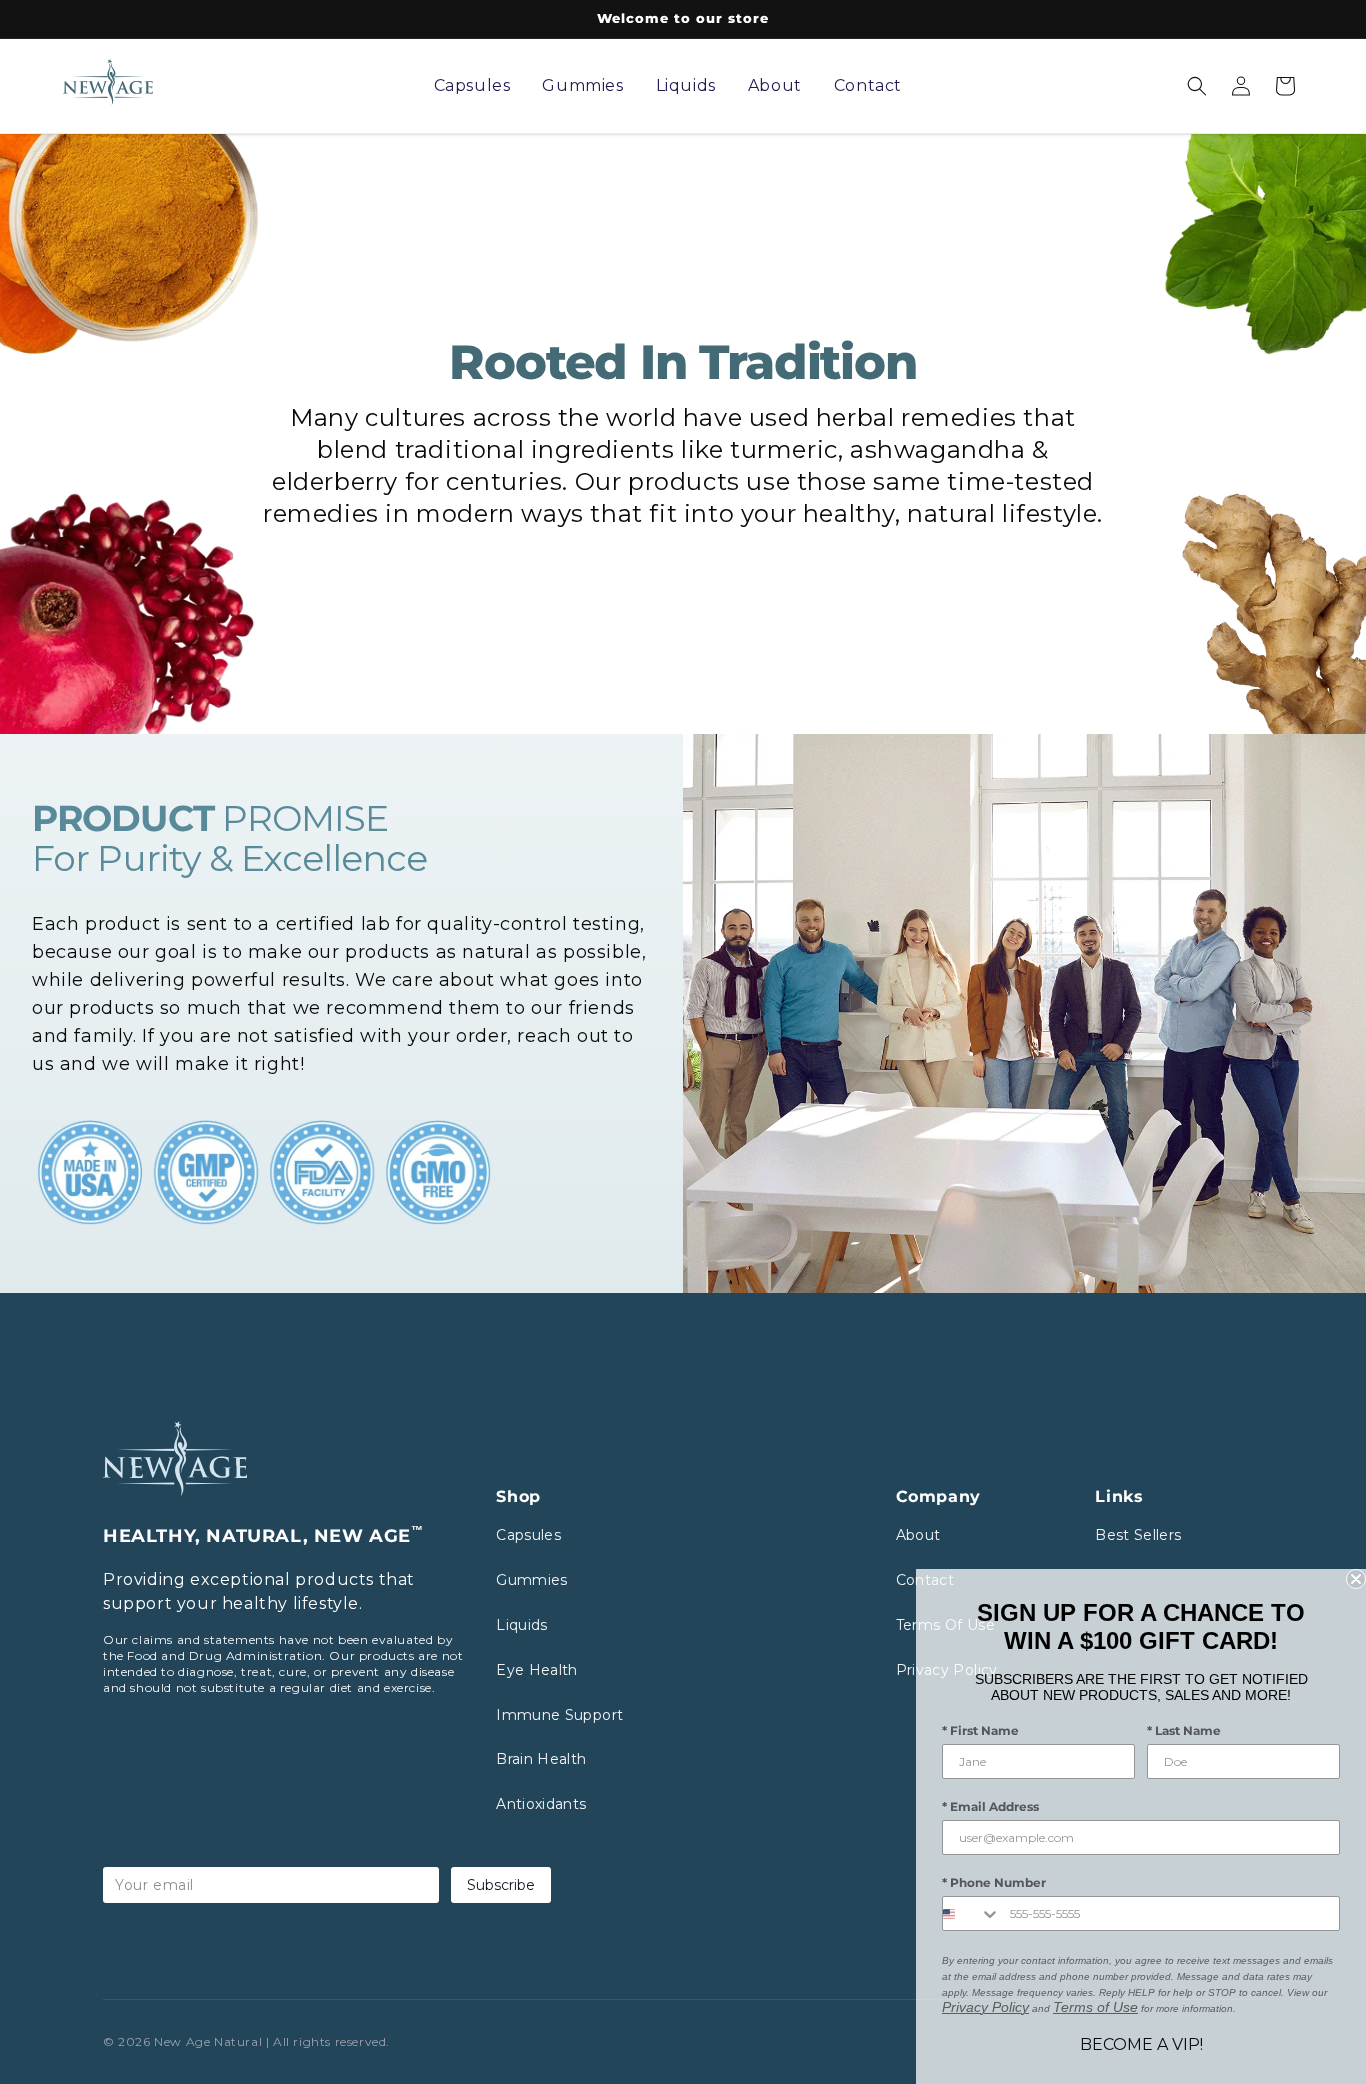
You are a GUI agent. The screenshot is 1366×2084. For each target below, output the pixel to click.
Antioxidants (541, 1804)
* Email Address (990, 1806)
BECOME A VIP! (1141, 2044)
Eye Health (537, 1670)
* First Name (980, 1730)
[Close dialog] (1356, 1579)
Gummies (531, 1580)
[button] (1197, 86)
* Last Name (1184, 1730)
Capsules (528, 1535)
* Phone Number (994, 1882)
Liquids (521, 1625)
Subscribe (501, 1885)
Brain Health (541, 1759)
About (918, 1535)
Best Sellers (1138, 1535)
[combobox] (971, 1913)
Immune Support (559, 1715)
